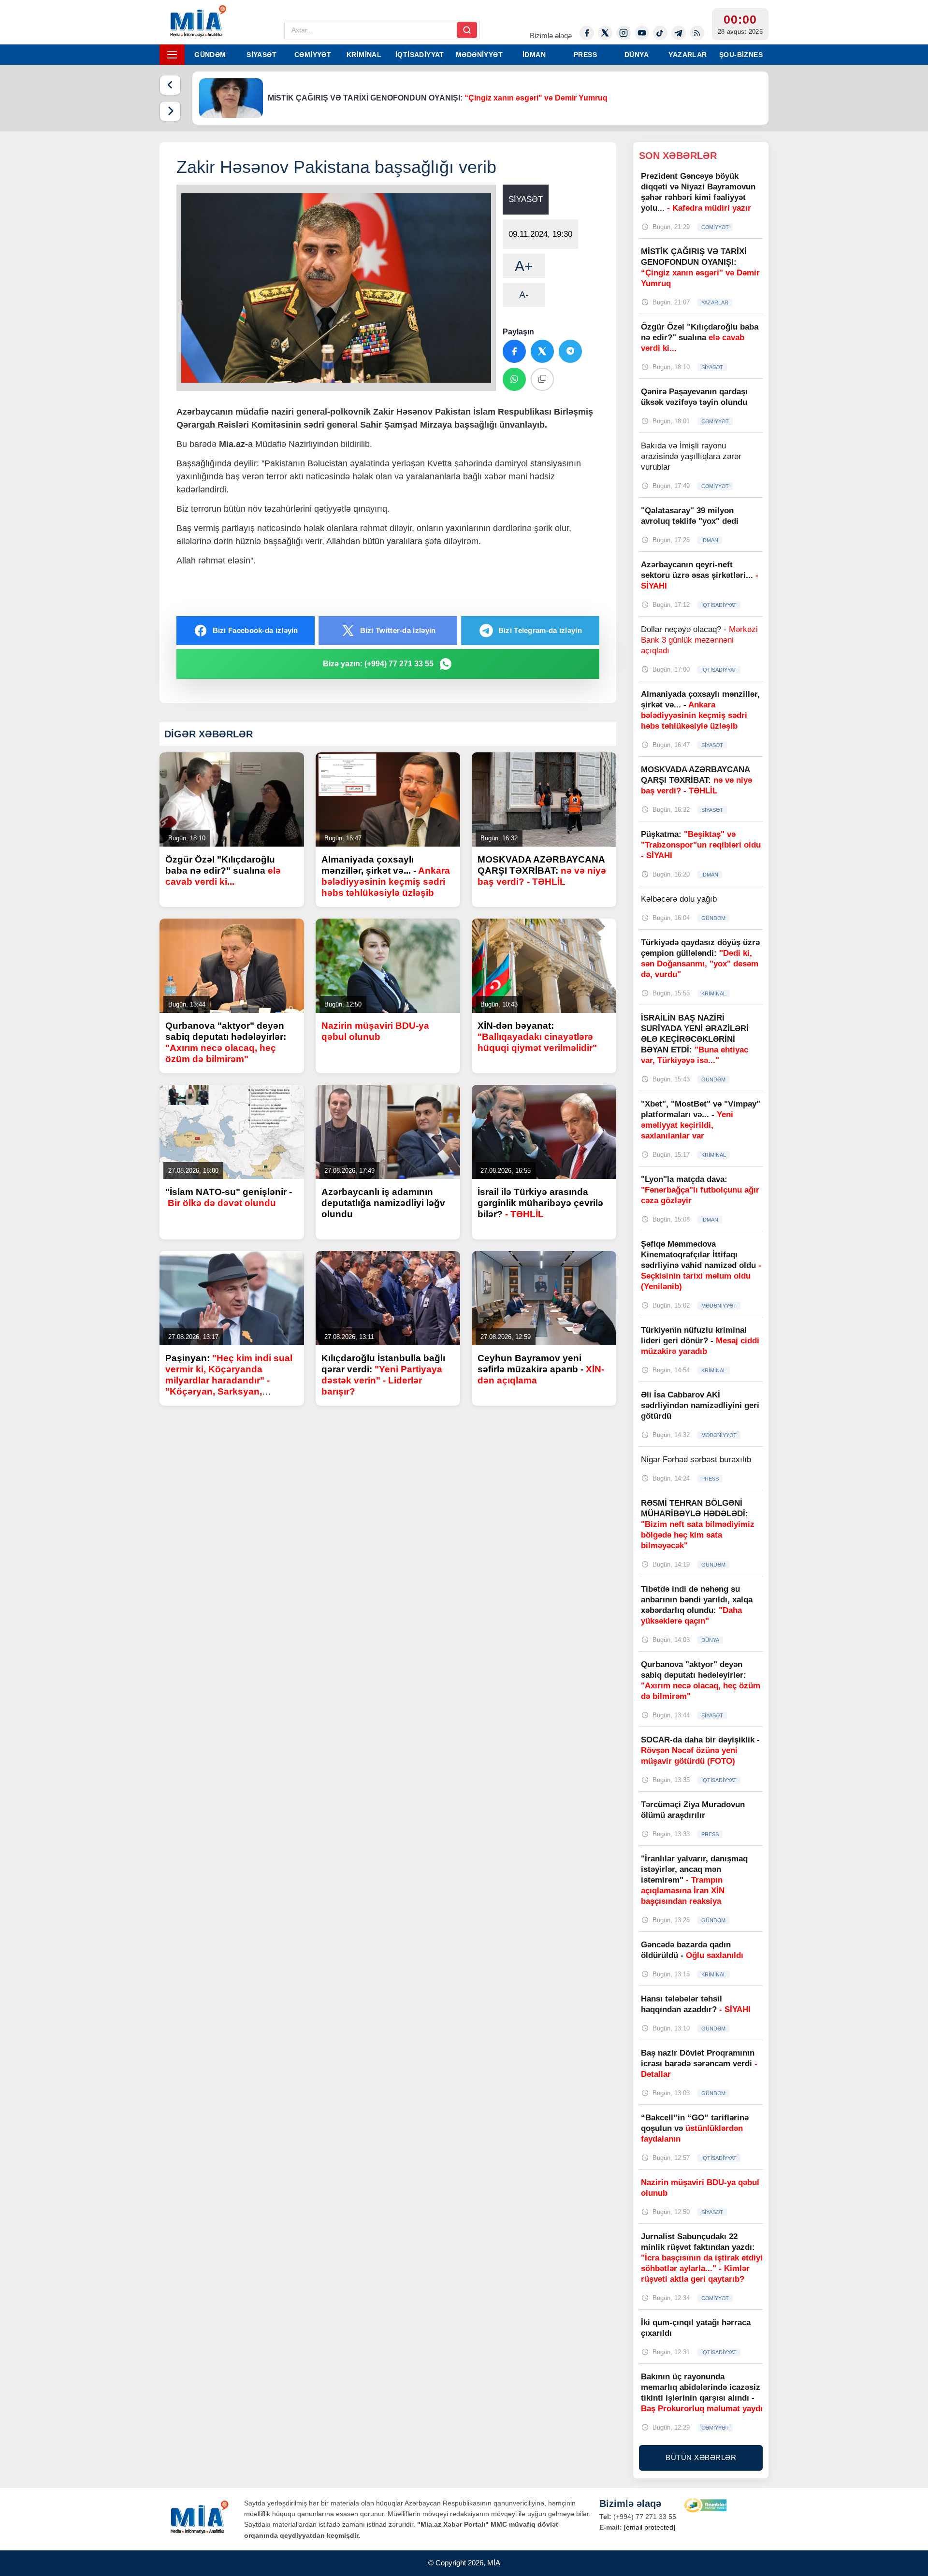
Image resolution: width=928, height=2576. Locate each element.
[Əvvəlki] (170, 85)
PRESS (585, 55)
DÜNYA (637, 55)
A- (524, 295)
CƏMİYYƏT (313, 55)
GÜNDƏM (210, 55)
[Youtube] (642, 33)
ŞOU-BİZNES (741, 55)
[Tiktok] (660, 33)
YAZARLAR (688, 55)
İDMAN (534, 55)
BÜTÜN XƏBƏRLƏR (701, 2457)
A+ (524, 266)
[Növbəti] (170, 111)
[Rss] (697, 33)
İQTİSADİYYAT (420, 55)
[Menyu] (172, 55)
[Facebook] (587, 33)
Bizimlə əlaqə (551, 36)
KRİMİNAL (364, 55)
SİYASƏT (261, 55)
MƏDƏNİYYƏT (479, 55)
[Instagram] (623, 33)
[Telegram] (679, 33)
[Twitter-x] (605, 33)
